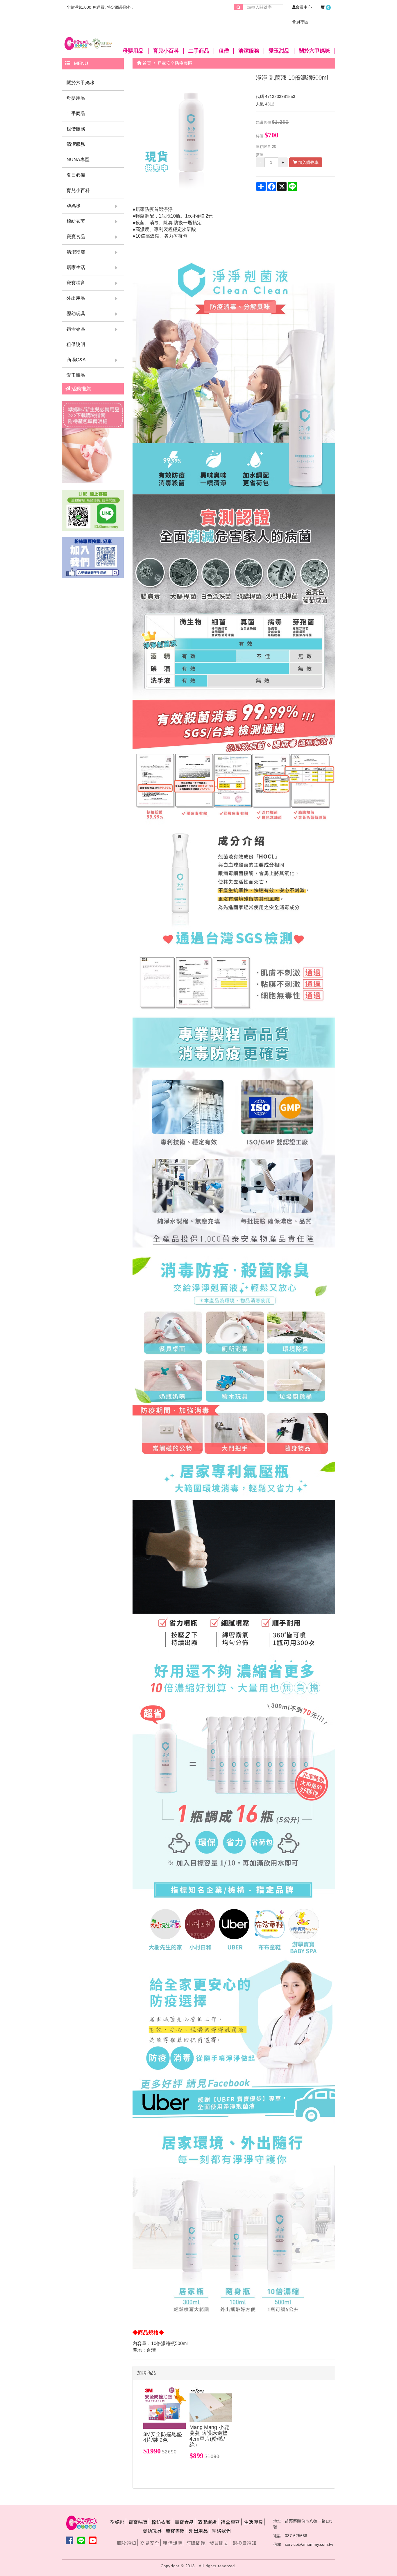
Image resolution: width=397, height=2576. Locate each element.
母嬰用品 (133, 51)
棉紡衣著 (76, 221)
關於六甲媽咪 (314, 51)
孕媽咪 (74, 206)
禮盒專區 (76, 329)
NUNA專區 (78, 160)
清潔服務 (249, 51)
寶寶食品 (76, 237)
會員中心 (304, 7)
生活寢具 (253, 2522)
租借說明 (76, 344)
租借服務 (76, 129)
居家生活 (76, 267)
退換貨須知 (245, 2543)
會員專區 (300, 22)
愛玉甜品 (279, 51)
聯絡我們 (221, 2531)
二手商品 (199, 51)
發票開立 (219, 2543)
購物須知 (127, 2543)
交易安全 (150, 2543)
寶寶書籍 (175, 2531)
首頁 (146, 63)
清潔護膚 (76, 252)
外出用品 (76, 298)
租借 (224, 51)
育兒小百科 (166, 51)
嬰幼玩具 (76, 314)
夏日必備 (76, 175)
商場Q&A (76, 360)
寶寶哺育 (76, 283)
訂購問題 (196, 2543)
